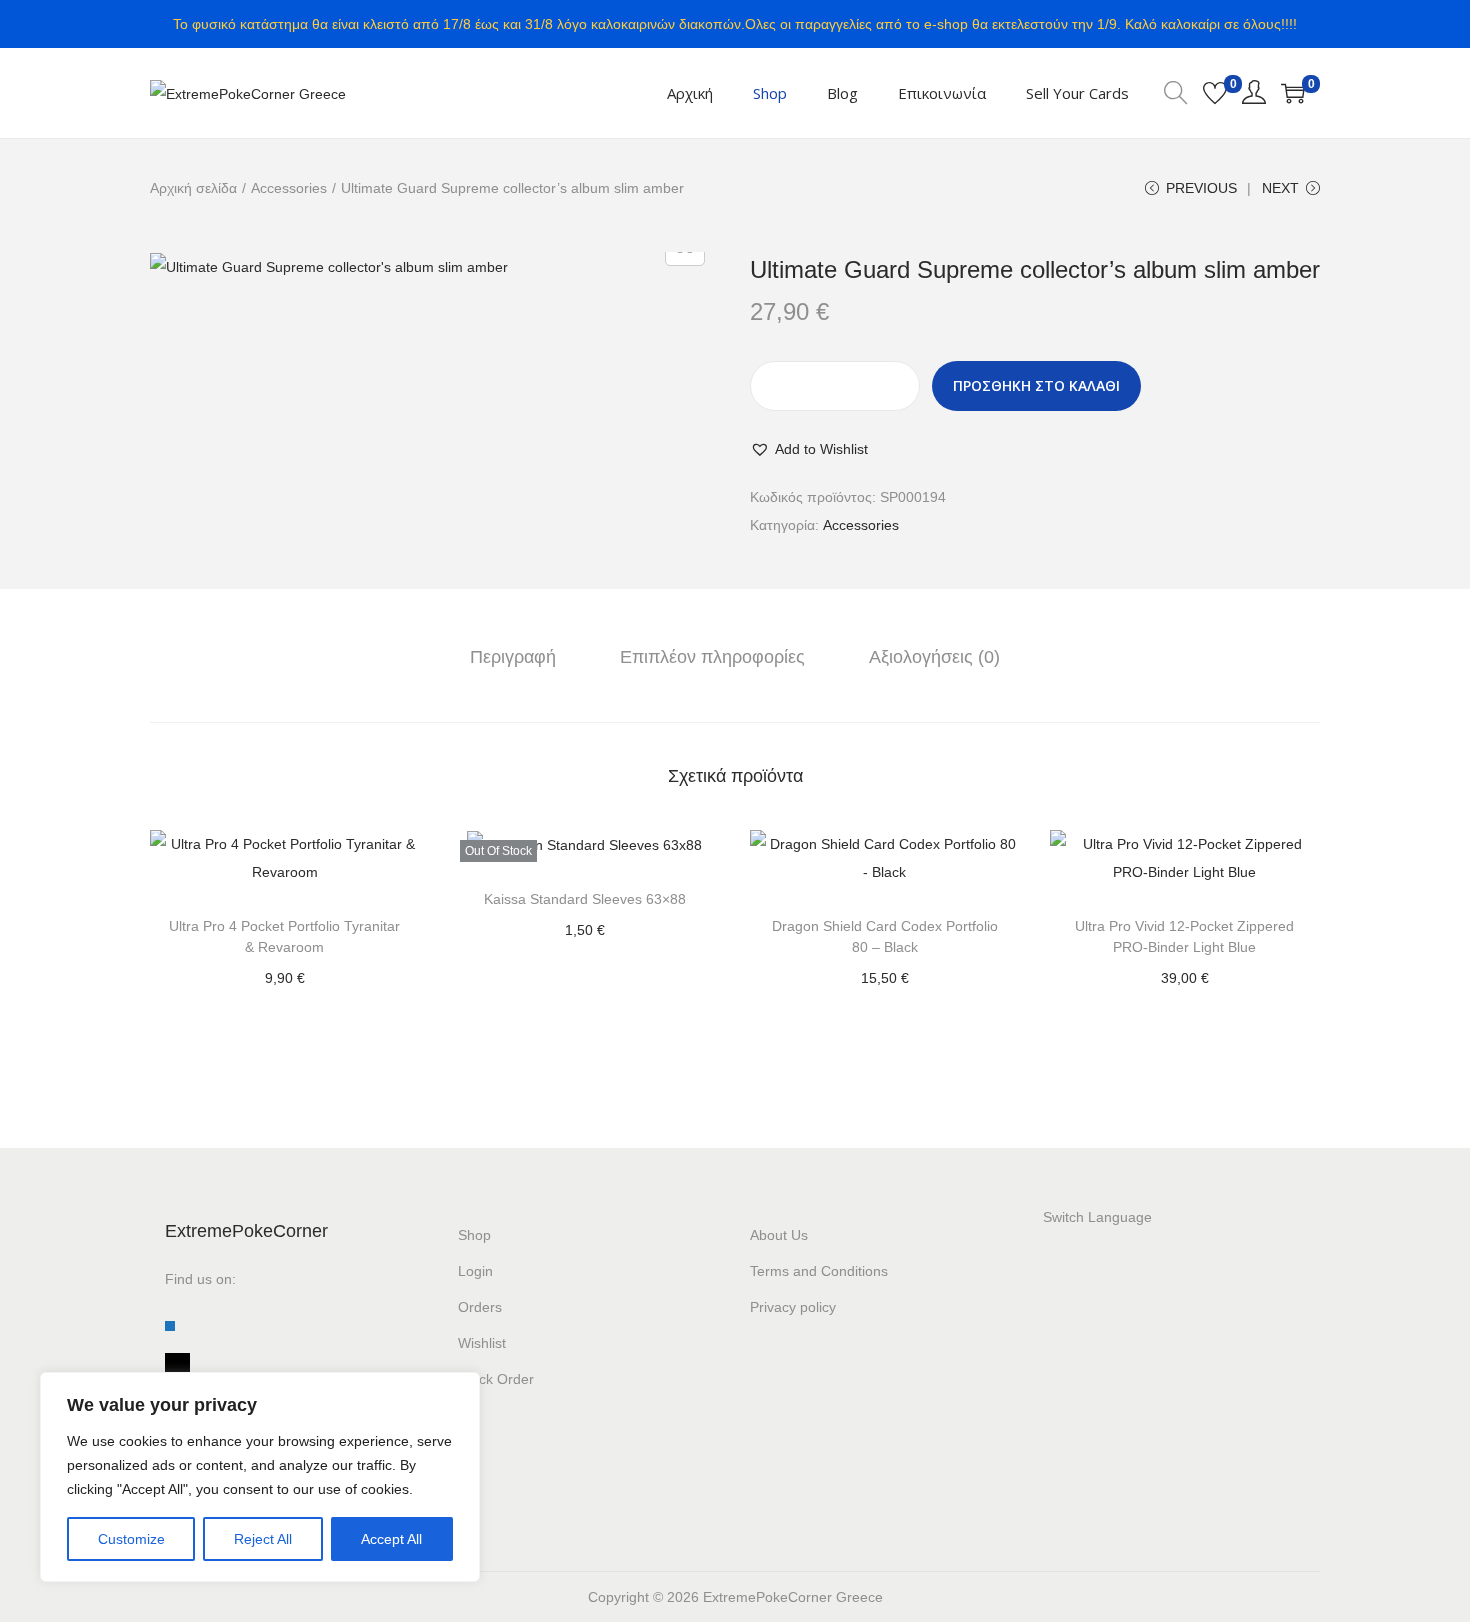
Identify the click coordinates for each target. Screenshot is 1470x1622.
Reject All (263, 1539)
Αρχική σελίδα (193, 188)
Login (475, 1271)
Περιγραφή (513, 657)
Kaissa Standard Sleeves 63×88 (585, 899)
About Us (779, 1235)
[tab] (513, 657)
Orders (480, 1307)
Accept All (391, 1539)
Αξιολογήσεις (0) (934, 657)
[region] (260, 1477)
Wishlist (482, 1343)
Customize (131, 1539)
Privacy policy (793, 1307)
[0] (1215, 93)
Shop (474, 1235)
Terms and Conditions (819, 1271)
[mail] (177, 1361)
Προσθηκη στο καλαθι (1036, 385)
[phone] (170, 1325)
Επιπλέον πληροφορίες (712, 657)
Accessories (289, 188)
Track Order (496, 1379)
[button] (809, 449)
